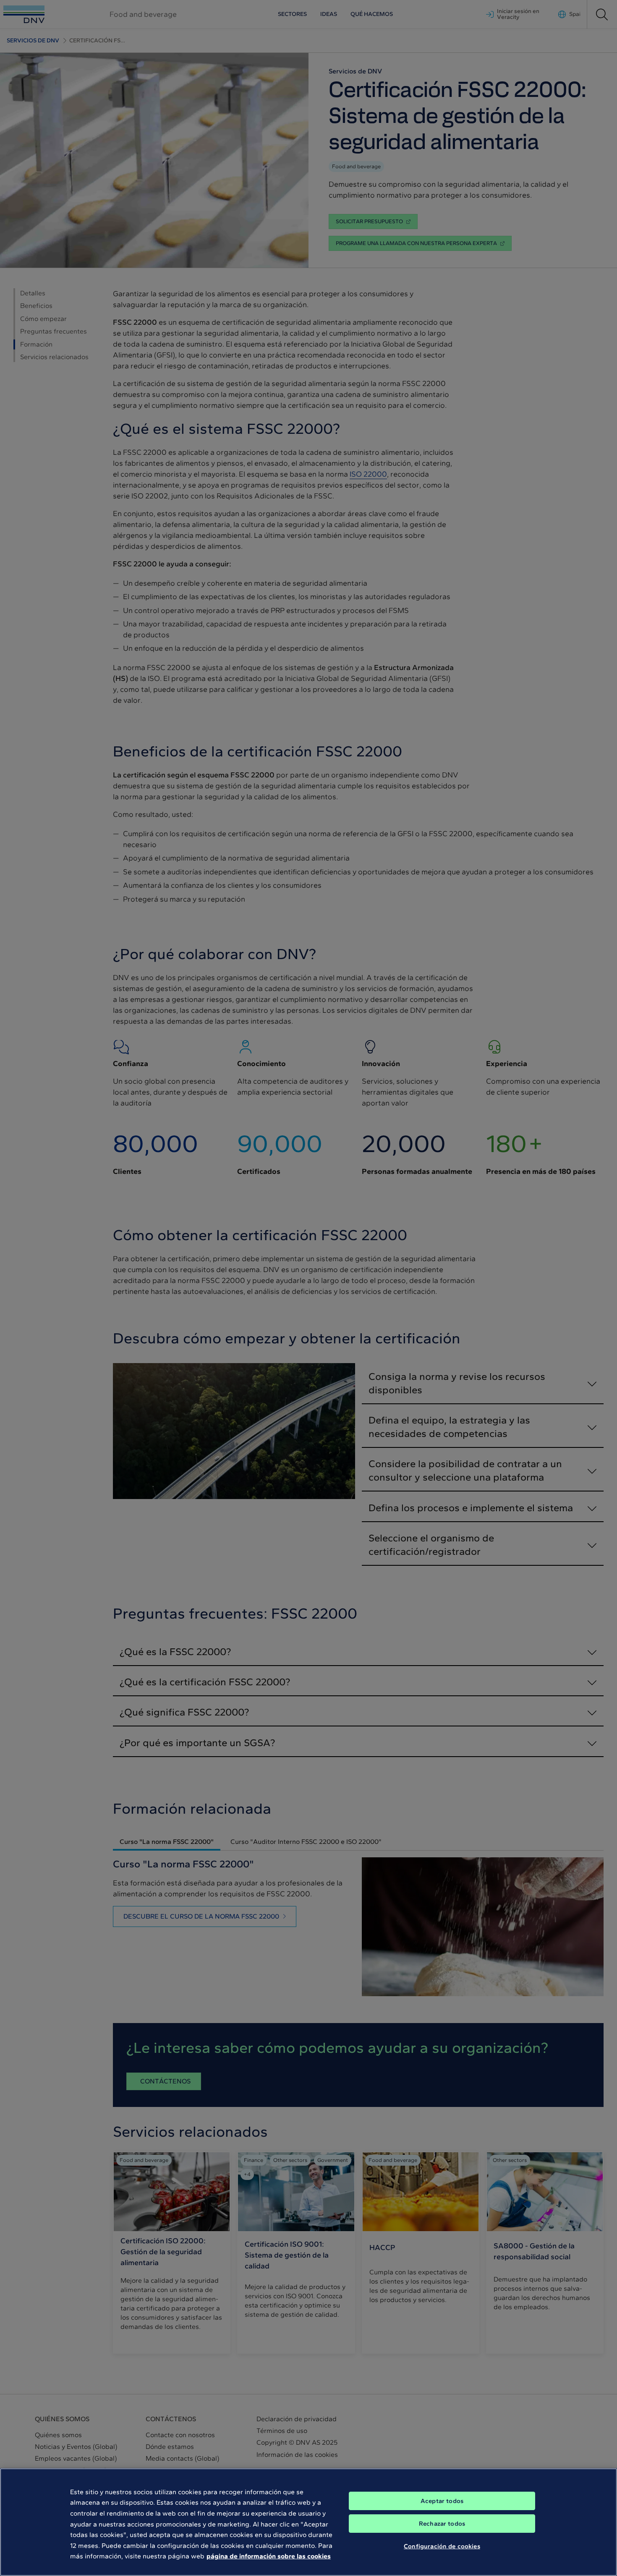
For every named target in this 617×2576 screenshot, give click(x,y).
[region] (308, 2522)
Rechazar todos (442, 2524)
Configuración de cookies (442, 2546)
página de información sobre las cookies (269, 2556)
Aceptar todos (442, 2501)
